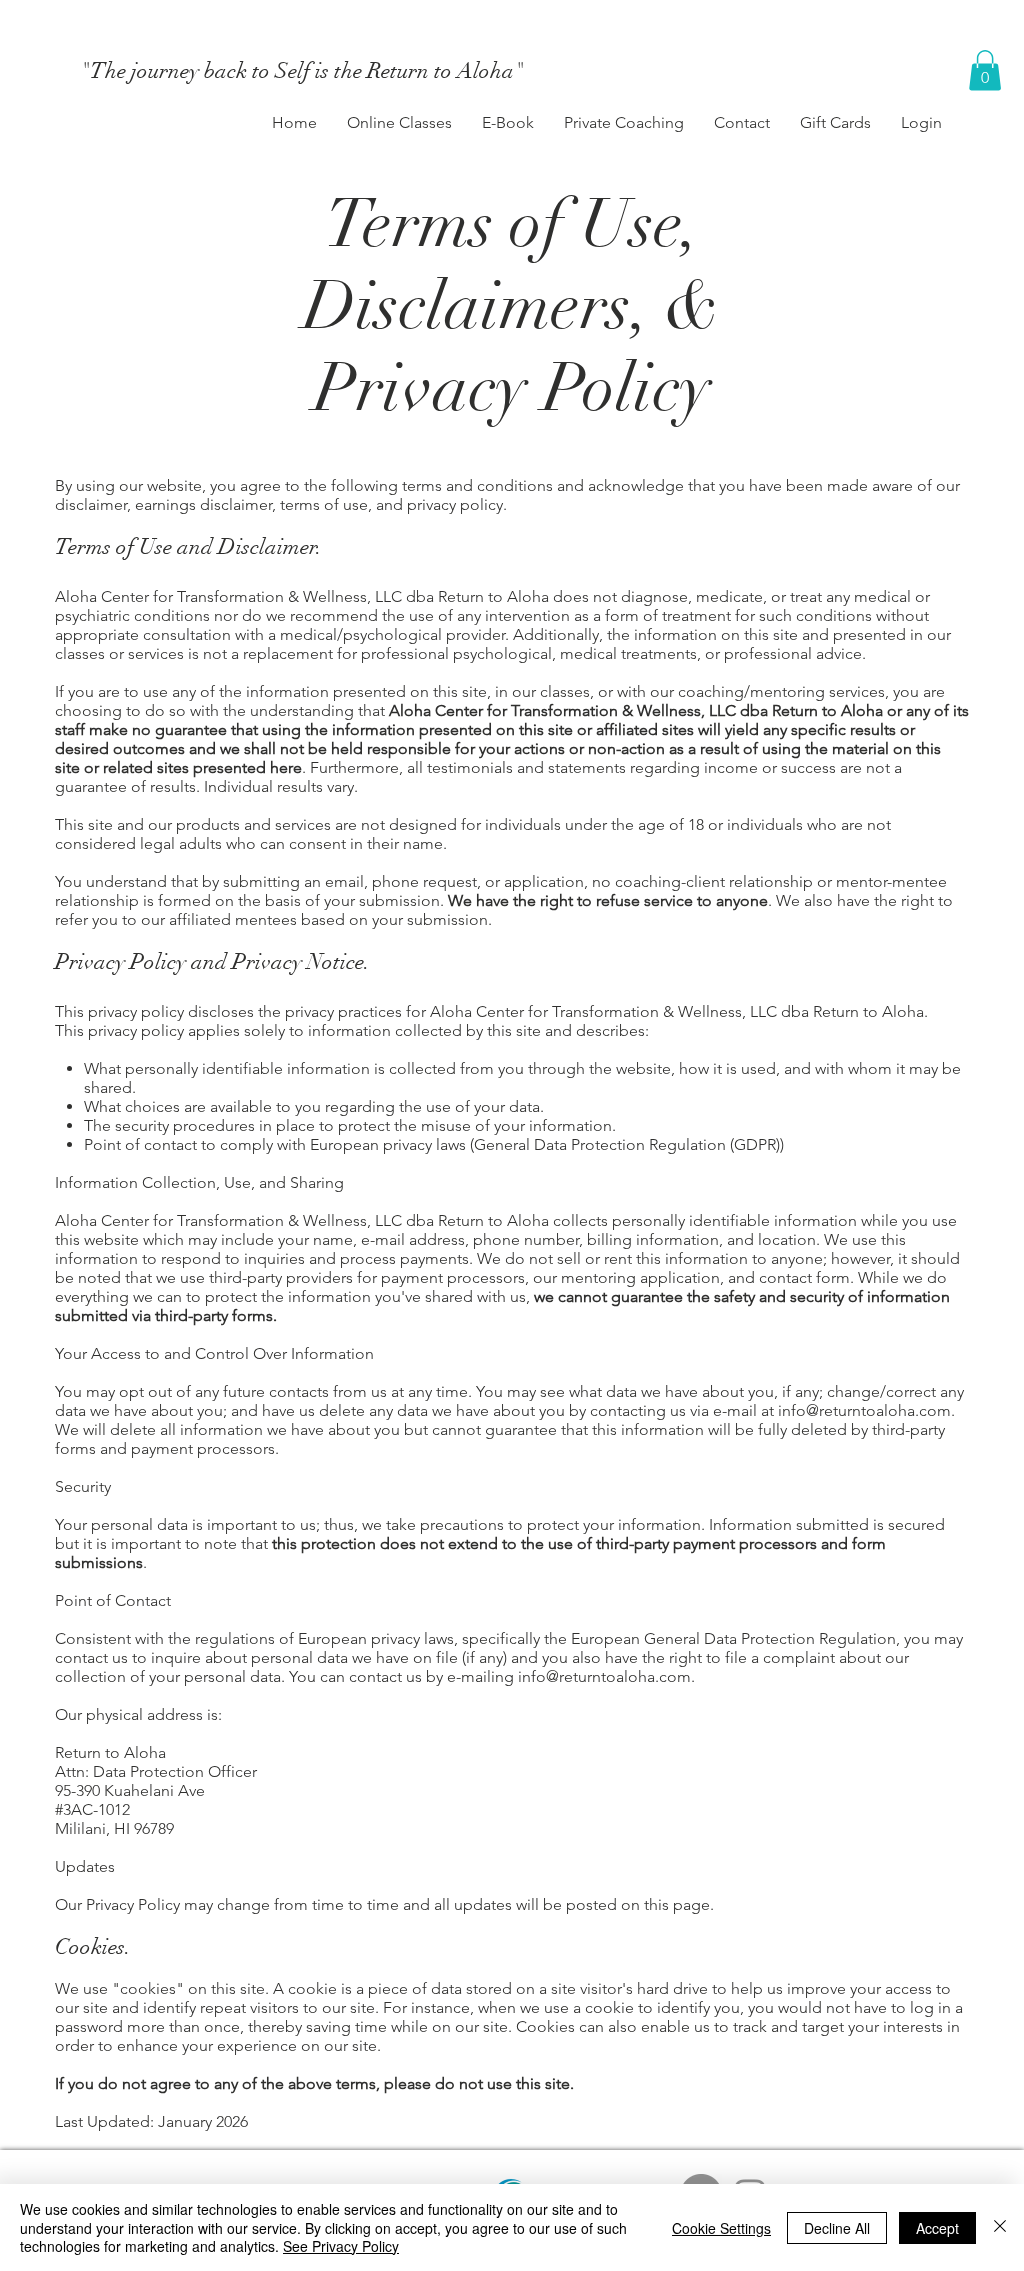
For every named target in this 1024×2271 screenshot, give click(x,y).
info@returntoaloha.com (864, 1410)
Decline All (837, 2228)
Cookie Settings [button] (721, 2228)
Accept (937, 2228)
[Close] (1000, 2227)
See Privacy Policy (341, 2246)
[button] (985, 70)
